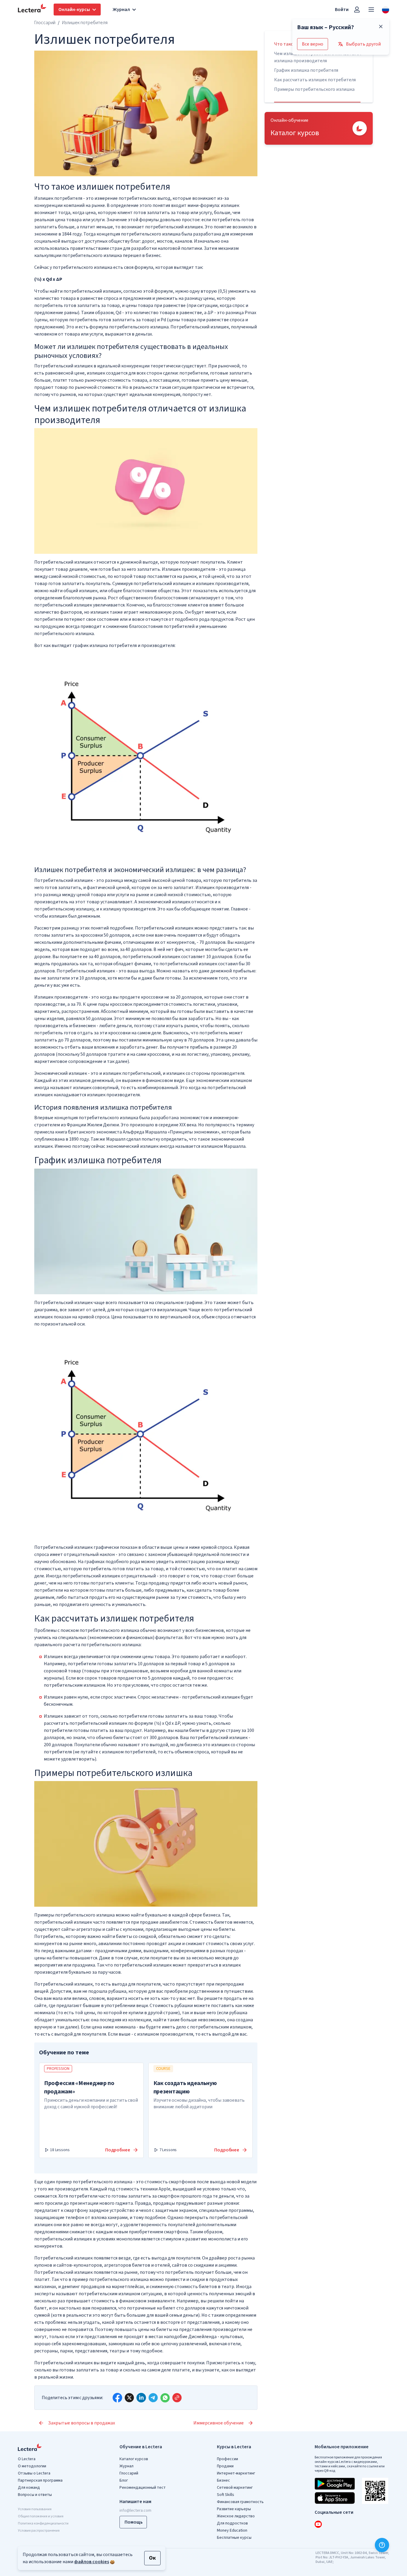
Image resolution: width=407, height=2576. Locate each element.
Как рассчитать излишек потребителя (315, 80)
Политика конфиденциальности (43, 2523)
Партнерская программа (40, 2480)
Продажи (225, 2466)
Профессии (227, 2459)
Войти (342, 10)
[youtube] (318, 2524)
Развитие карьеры (234, 2509)
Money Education (232, 2530)
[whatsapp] (165, 2398)
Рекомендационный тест (143, 2488)
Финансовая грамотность (240, 2502)
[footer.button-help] (382, 2545)
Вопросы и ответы (35, 2495)
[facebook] (117, 2398)
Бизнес (223, 2480)
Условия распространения (39, 2531)
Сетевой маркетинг (235, 2488)
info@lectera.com (135, 2510)
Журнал (126, 2466)
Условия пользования (35, 2509)
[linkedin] (141, 2398)
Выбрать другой (363, 44)
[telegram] (153, 2398)
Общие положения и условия (41, 2516)
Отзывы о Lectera (34, 2473)
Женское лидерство (236, 2516)
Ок (152, 2558)
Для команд (29, 2488)
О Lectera (27, 2459)
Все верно (313, 44)
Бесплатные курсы (234, 2538)
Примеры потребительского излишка (314, 89)
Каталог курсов (134, 2459)
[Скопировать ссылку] (177, 2398)
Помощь (134, 2522)
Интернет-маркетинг (236, 2473)
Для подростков (232, 2523)
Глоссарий (45, 23)
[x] (129, 2398)
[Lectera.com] (32, 10)
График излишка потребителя (306, 70)
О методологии (32, 2466)
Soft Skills (226, 2495)
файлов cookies (92, 2562)
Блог (124, 2480)
